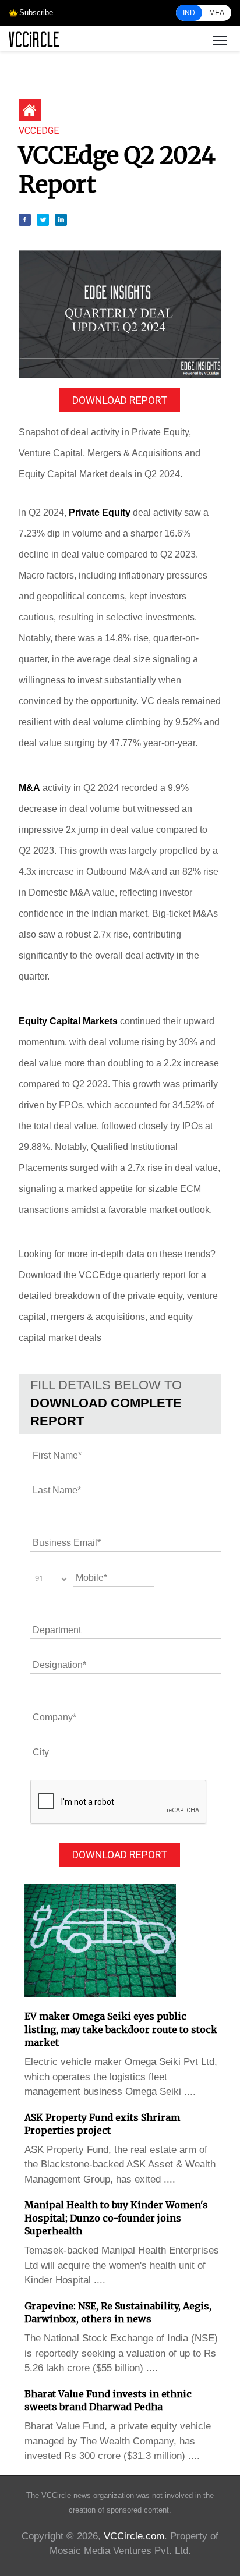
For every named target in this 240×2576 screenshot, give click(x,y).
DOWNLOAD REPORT (120, 400)
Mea (217, 13)
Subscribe (36, 13)
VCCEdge (39, 131)
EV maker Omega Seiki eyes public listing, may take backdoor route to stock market (121, 2029)
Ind (189, 13)
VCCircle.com (134, 2536)
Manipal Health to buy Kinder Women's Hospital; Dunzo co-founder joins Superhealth (116, 2218)
